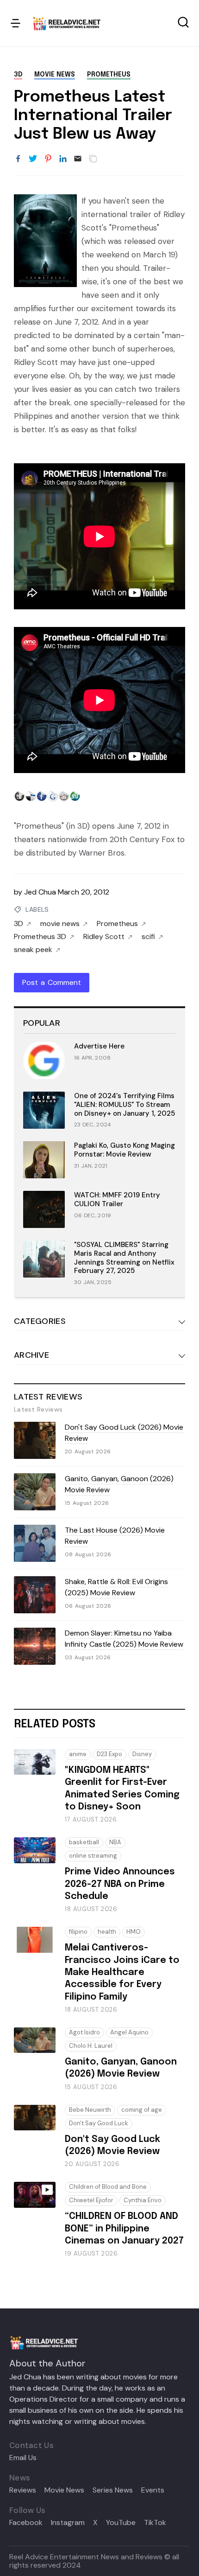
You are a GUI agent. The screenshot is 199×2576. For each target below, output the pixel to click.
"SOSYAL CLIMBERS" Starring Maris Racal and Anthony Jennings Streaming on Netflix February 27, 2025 (124, 1258)
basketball (84, 1842)
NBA (115, 1842)
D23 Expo (109, 1754)
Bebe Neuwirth (90, 2110)
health (107, 1932)
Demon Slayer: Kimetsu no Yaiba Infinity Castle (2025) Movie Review (124, 1639)
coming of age (142, 2110)
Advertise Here (99, 1046)
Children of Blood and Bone (108, 2187)
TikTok (155, 2523)
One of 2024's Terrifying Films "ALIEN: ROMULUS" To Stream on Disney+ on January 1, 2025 (124, 1105)
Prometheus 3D (40, 937)
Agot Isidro (84, 2032)
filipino (78, 1932)
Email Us (23, 2458)
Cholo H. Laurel (91, 2046)
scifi (148, 937)
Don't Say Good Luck (99, 2123)
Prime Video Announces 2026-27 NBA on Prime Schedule (120, 1884)
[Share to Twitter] (33, 159)
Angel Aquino (129, 2032)
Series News (113, 2490)
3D (18, 75)
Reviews (23, 2490)
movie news (55, 75)
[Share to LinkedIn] (63, 159)
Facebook (26, 2523)
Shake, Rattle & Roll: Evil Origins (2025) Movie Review (116, 1587)
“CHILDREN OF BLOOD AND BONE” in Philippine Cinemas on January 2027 (124, 2229)
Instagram (68, 2523)
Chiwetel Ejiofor (91, 2200)
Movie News (64, 2490)
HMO (134, 1932)
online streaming (93, 1856)
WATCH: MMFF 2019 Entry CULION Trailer (117, 1199)
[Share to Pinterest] (48, 159)
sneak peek (33, 950)
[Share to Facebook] (18, 159)
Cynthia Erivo (143, 2200)
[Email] (78, 159)
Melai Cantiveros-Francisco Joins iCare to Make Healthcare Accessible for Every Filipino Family (122, 1972)
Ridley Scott (104, 937)
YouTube (121, 2523)
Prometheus (109, 75)
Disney (142, 1754)
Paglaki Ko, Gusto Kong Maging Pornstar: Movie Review (124, 1150)
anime (78, 1754)
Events (153, 2490)
